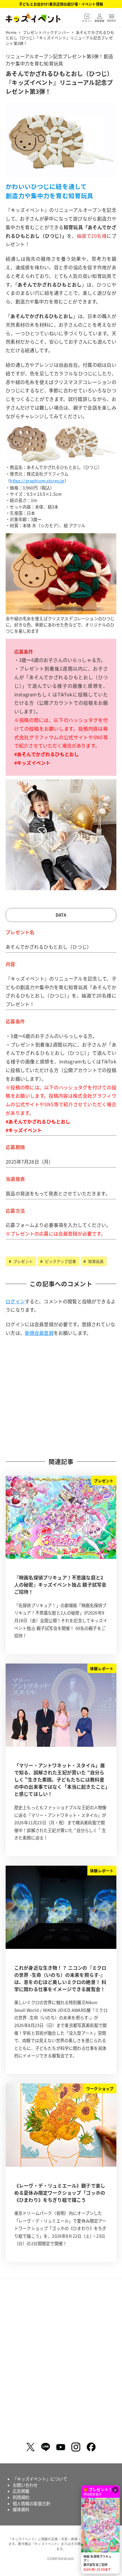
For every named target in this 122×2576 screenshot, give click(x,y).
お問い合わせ (25, 2485)
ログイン (15, 1301)
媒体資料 (21, 2509)
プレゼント (23, 1261)
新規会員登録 (39, 1333)
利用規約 (21, 2497)
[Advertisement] (61, 1397)
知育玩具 (95, 1261)
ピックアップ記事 (60, 1261)
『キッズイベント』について (40, 2479)
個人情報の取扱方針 (32, 2503)
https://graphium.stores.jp (37, 481)
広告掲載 (21, 2491)
